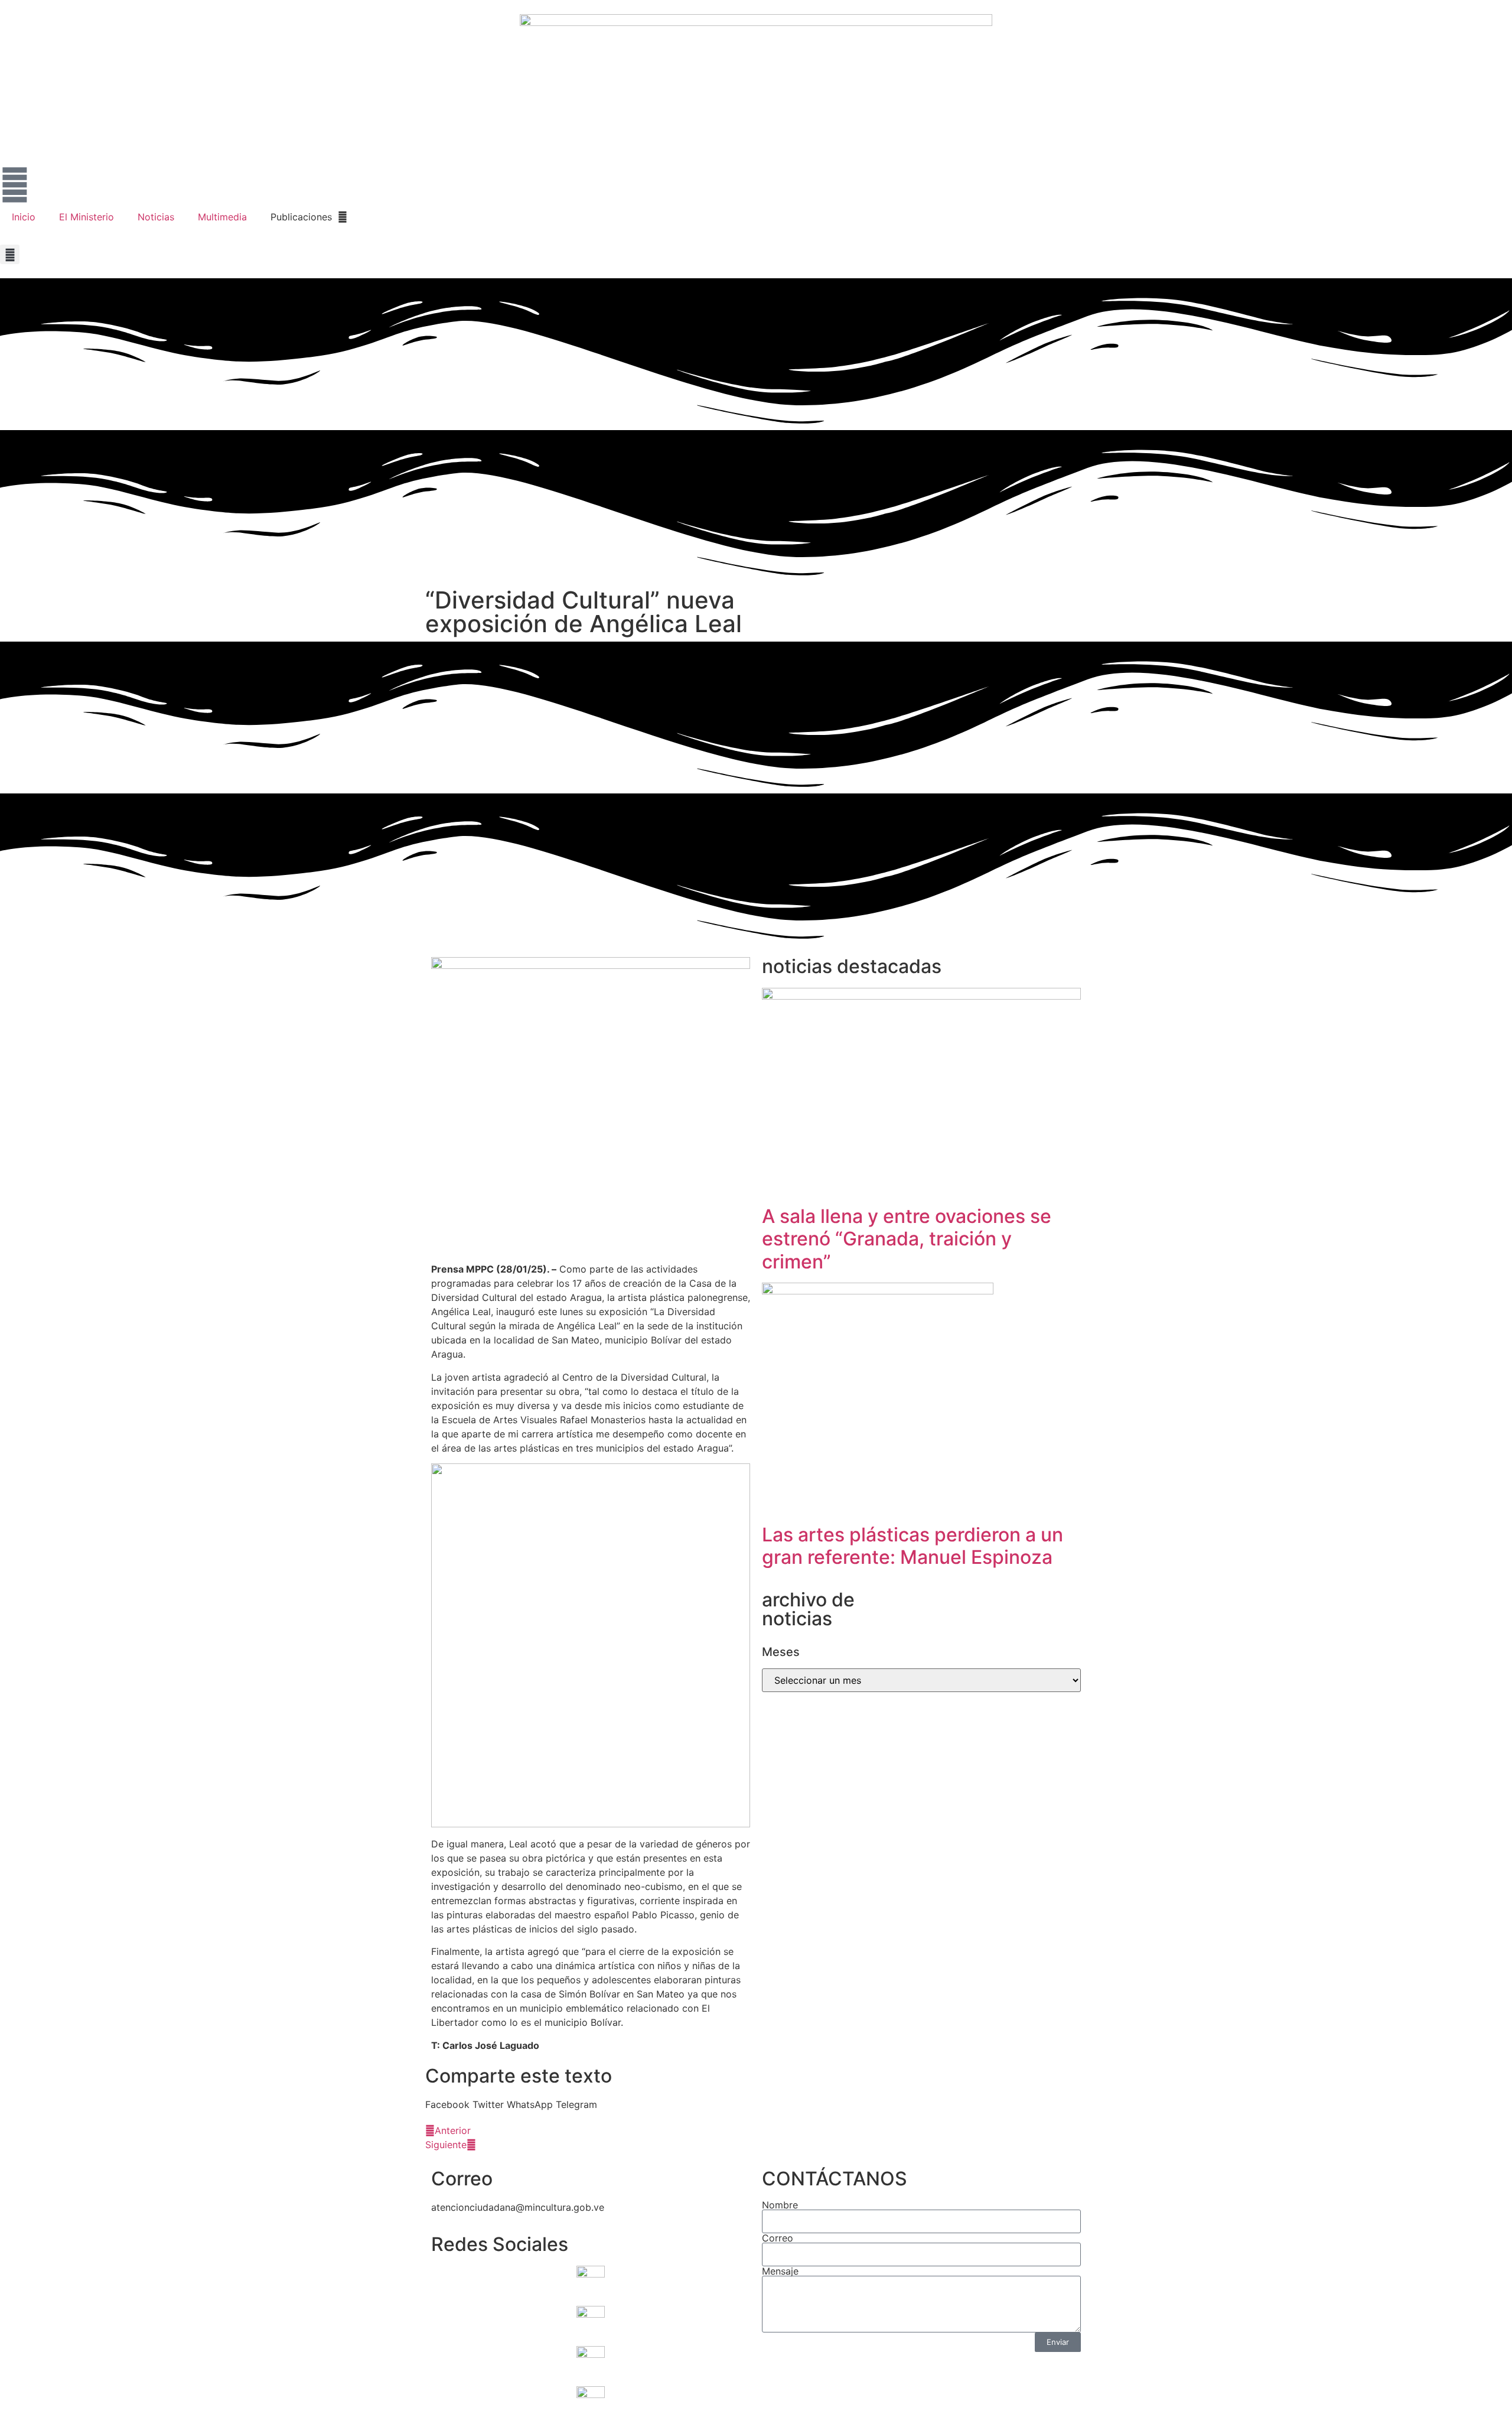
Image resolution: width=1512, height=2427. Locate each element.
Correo (778, 2238)
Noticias (156, 217)
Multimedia (222, 217)
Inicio (24, 217)
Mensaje (780, 2271)
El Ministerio (87, 217)
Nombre (780, 2205)
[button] (10, 254)
